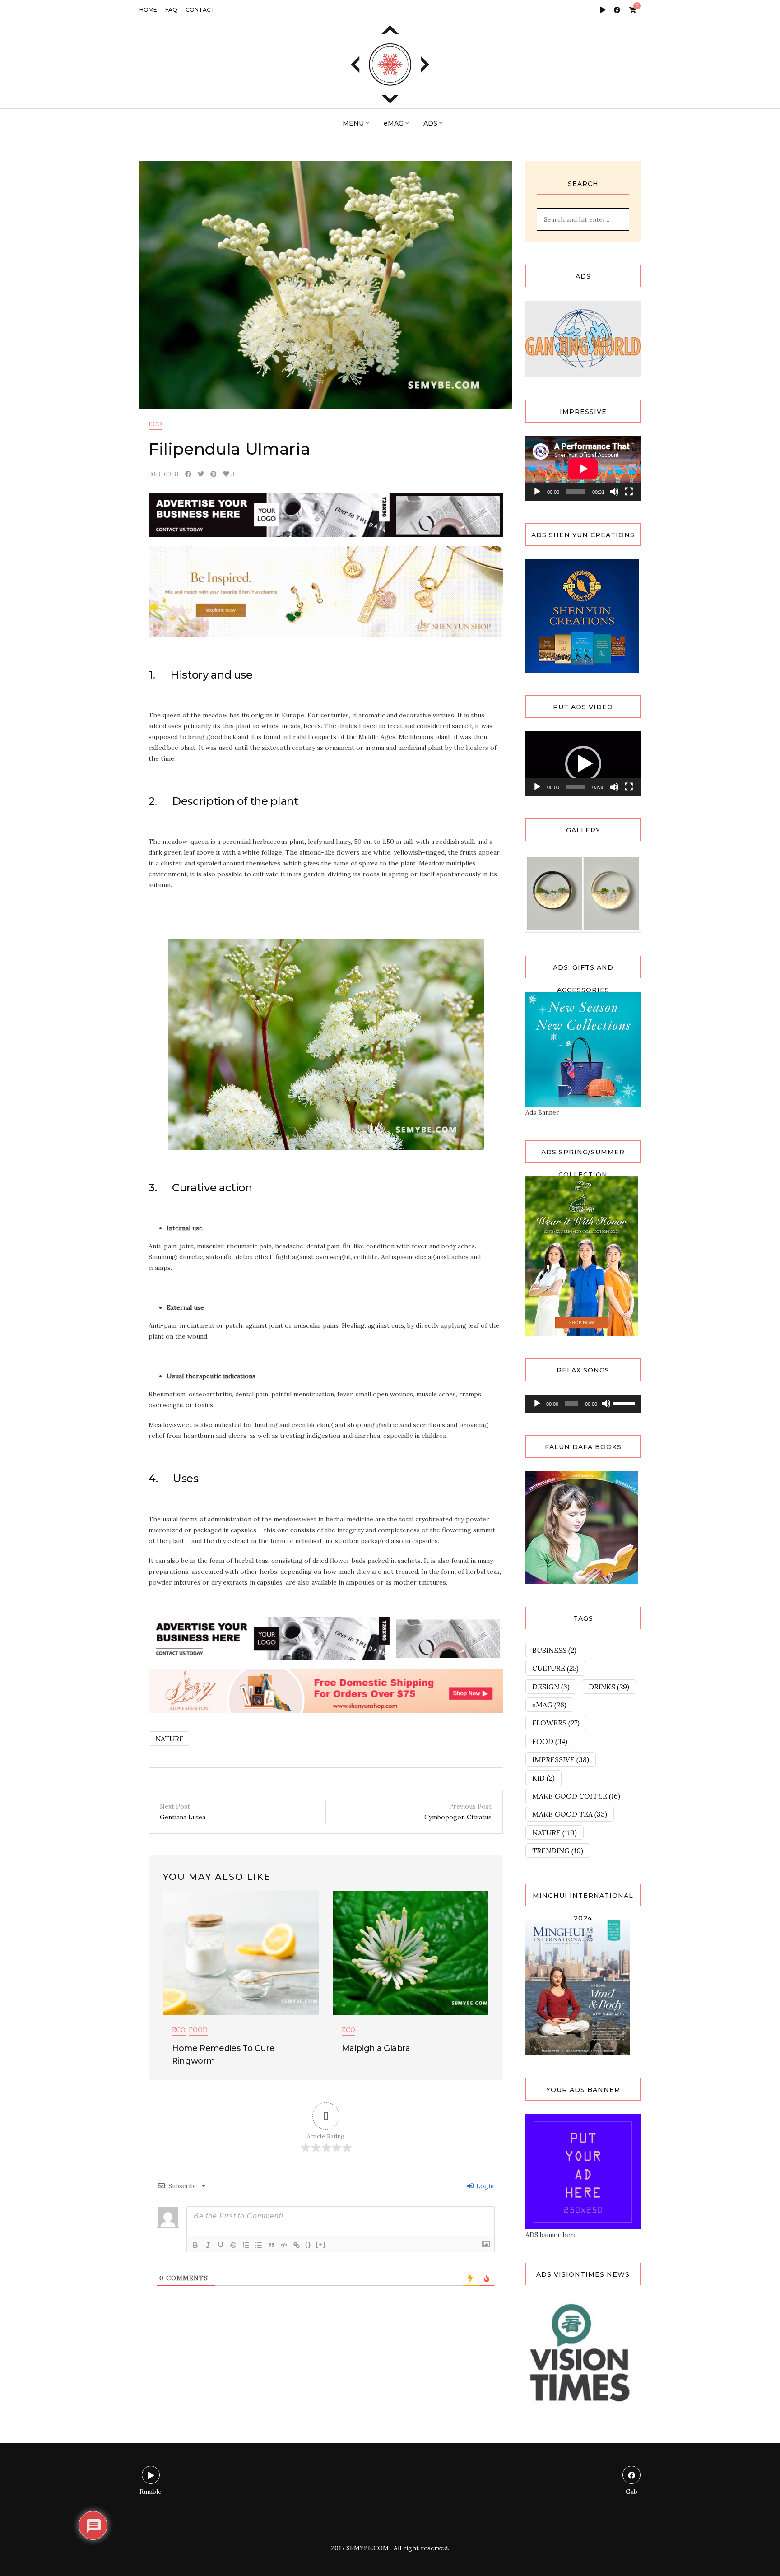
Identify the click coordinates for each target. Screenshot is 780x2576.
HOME (148, 10)
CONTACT (200, 10)
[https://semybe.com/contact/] (583, 2171)
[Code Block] (284, 2245)
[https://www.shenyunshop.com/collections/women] (583, 1049)
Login (484, 2186)
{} (308, 2244)
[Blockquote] (271, 2245)
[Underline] (221, 2245)
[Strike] (233, 2245)
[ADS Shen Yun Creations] (582, 615)
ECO (155, 424)
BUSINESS (554, 1650)
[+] (321, 2244)
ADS (430, 123)
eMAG (394, 123)
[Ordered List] (246, 2245)
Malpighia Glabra (376, 2048)
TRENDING (558, 1851)
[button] (583, 764)
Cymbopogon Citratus (458, 1812)
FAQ (171, 10)
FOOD (198, 2030)
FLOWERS (556, 1723)
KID (543, 1778)
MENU (353, 123)
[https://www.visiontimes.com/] (580, 2353)
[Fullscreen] (629, 492)
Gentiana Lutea (183, 1812)
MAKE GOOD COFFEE (576, 1796)
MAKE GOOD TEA (570, 1814)
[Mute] (614, 492)
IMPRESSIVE (561, 1759)
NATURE (169, 1739)
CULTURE (555, 1668)
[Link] (297, 2245)
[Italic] (208, 2245)
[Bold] (195, 2245)
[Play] (537, 492)
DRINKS (609, 1687)
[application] (583, 468)
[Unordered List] (259, 2245)
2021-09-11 (164, 474)
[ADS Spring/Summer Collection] (582, 1255)
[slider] (576, 787)
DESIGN (551, 1687)
